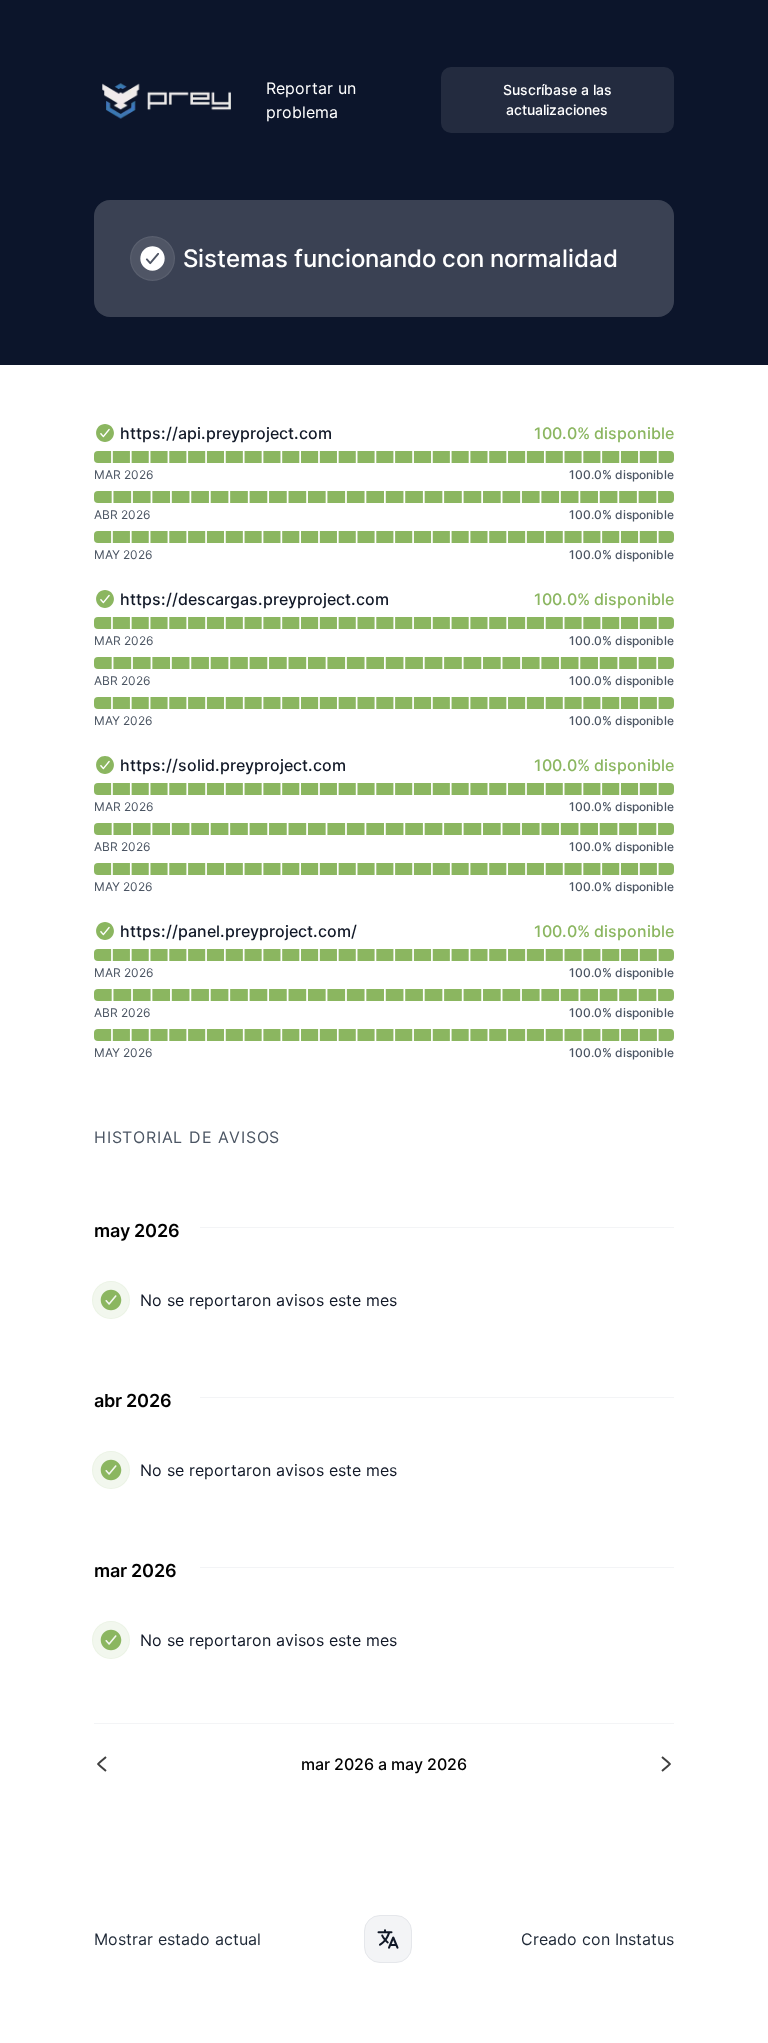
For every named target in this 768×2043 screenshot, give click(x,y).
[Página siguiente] (527, 1763)
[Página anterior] (241, 1763)
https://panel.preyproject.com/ (238, 931)
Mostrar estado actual (177, 1939)
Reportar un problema (311, 100)
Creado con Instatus (597, 1939)
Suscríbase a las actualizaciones (557, 99)
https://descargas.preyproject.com (254, 599)
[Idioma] (388, 1939)
